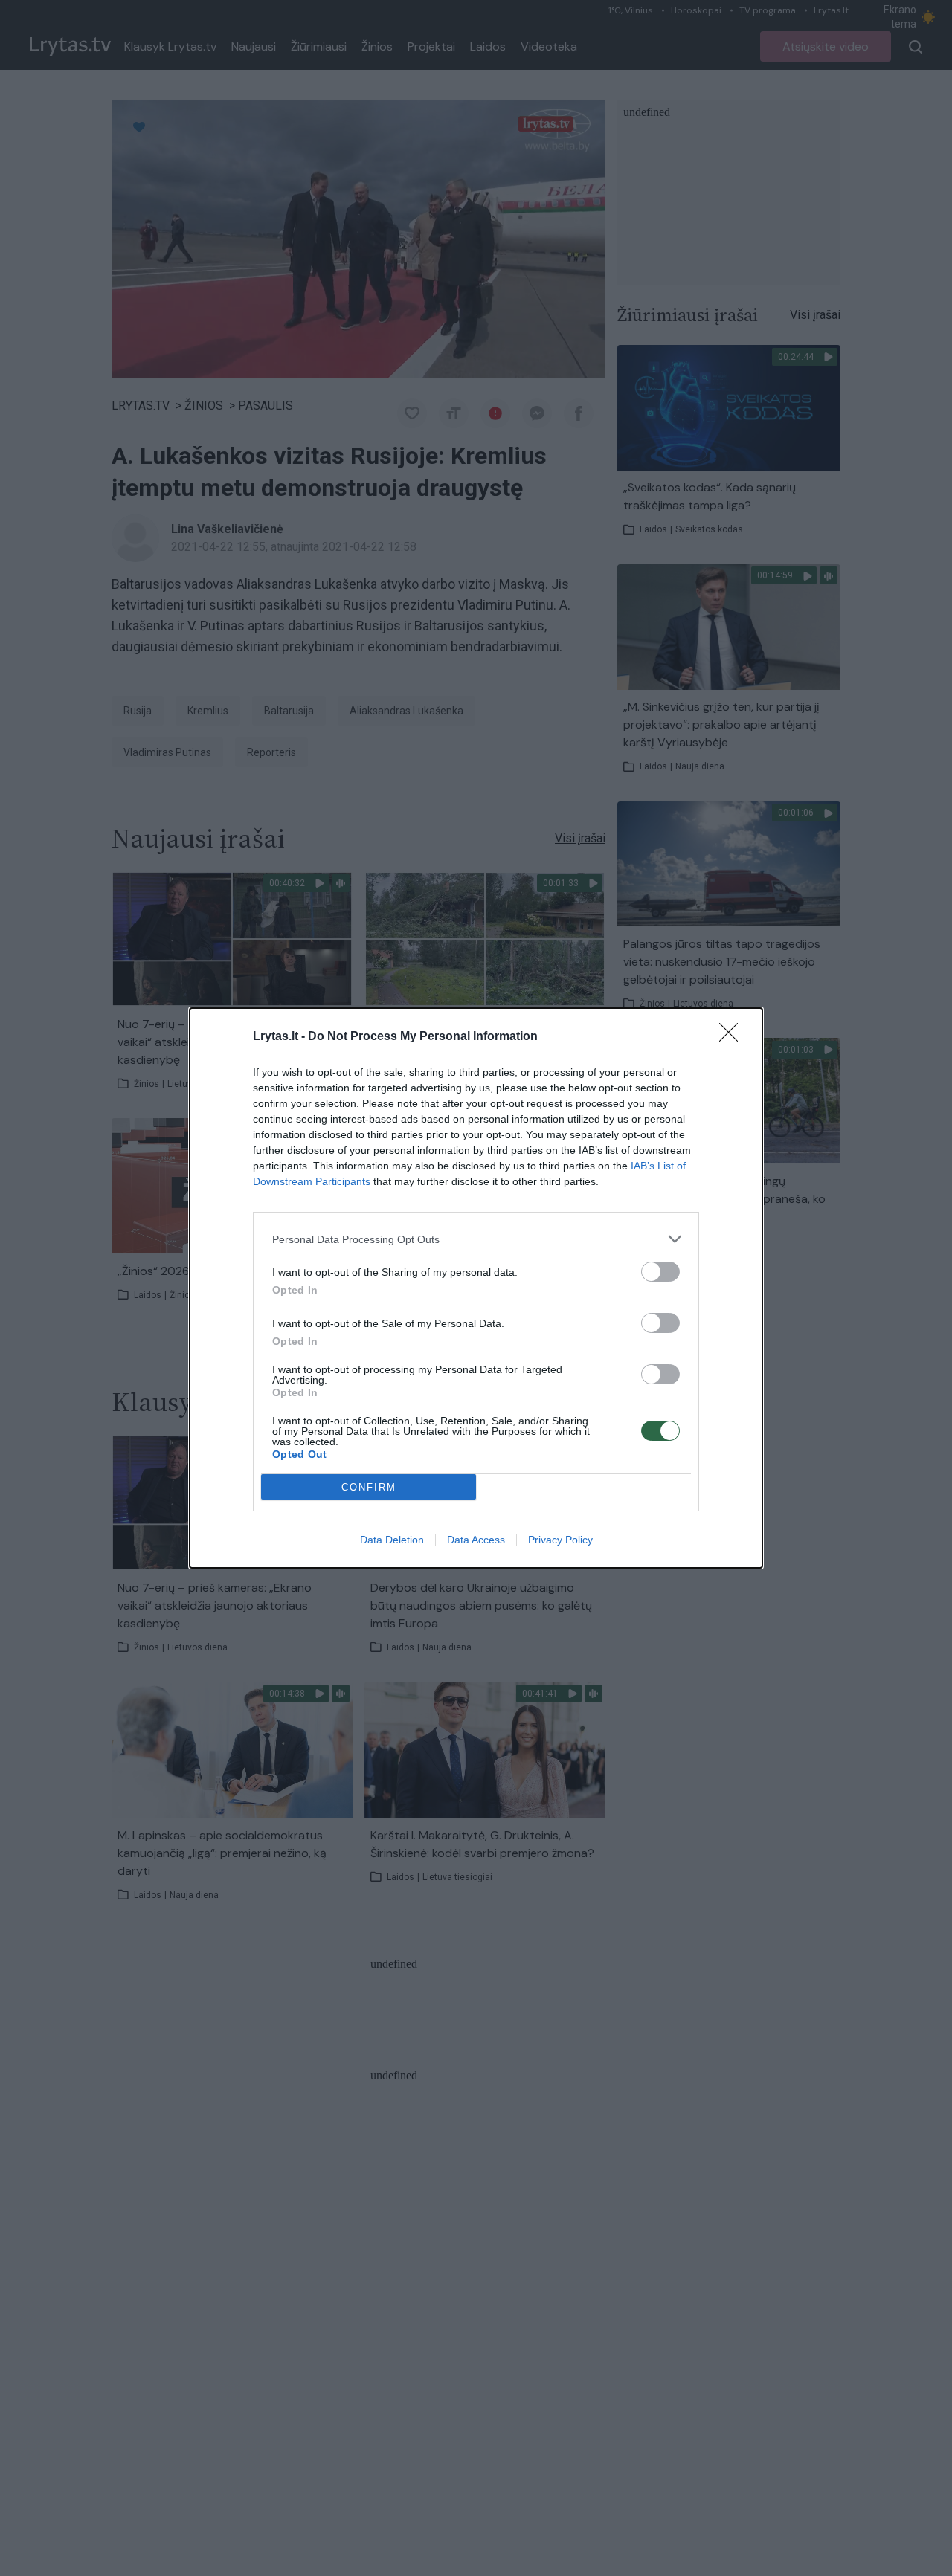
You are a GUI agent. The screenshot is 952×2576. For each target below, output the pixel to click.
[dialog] (476, 1288)
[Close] (733, 1037)
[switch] (660, 1272)
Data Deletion (392, 1540)
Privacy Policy (560, 1540)
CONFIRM (369, 1487)
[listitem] (476, 1239)
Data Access (476, 1540)
